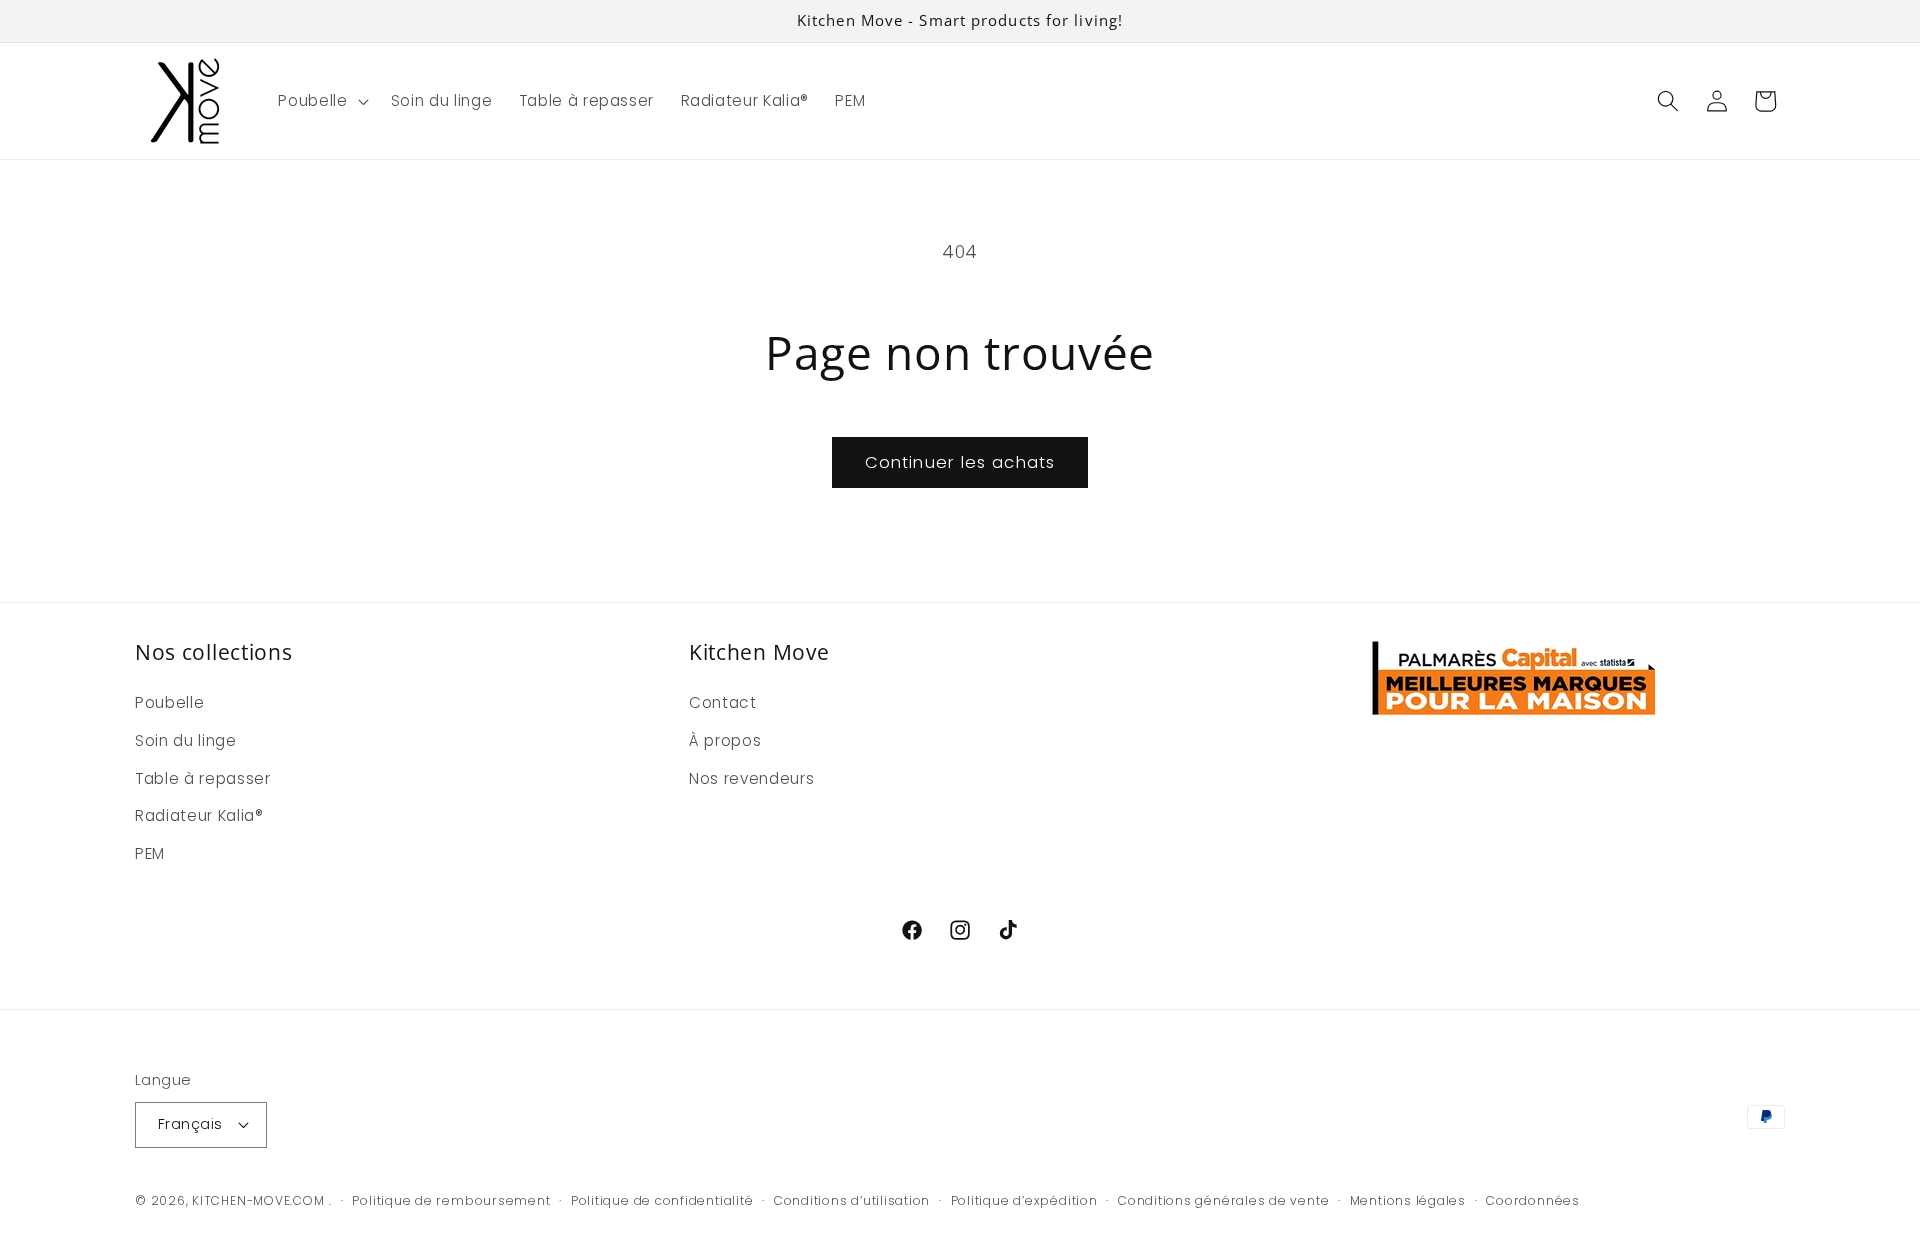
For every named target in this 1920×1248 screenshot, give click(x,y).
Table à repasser (203, 778)
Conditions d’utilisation (852, 1200)
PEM (150, 853)
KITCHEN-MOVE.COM (258, 1200)
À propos (725, 740)
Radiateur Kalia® (199, 815)
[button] (321, 101)
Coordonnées (1532, 1200)
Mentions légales (1408, 1200)
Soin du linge (186, 740)
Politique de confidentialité (662, 1200)
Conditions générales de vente (1223, 1200)
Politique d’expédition (1024, 1200)
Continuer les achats (960, 462)
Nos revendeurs (751, 778)
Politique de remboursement (451, 1200)
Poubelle (169, 702)
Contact (723, 702)
